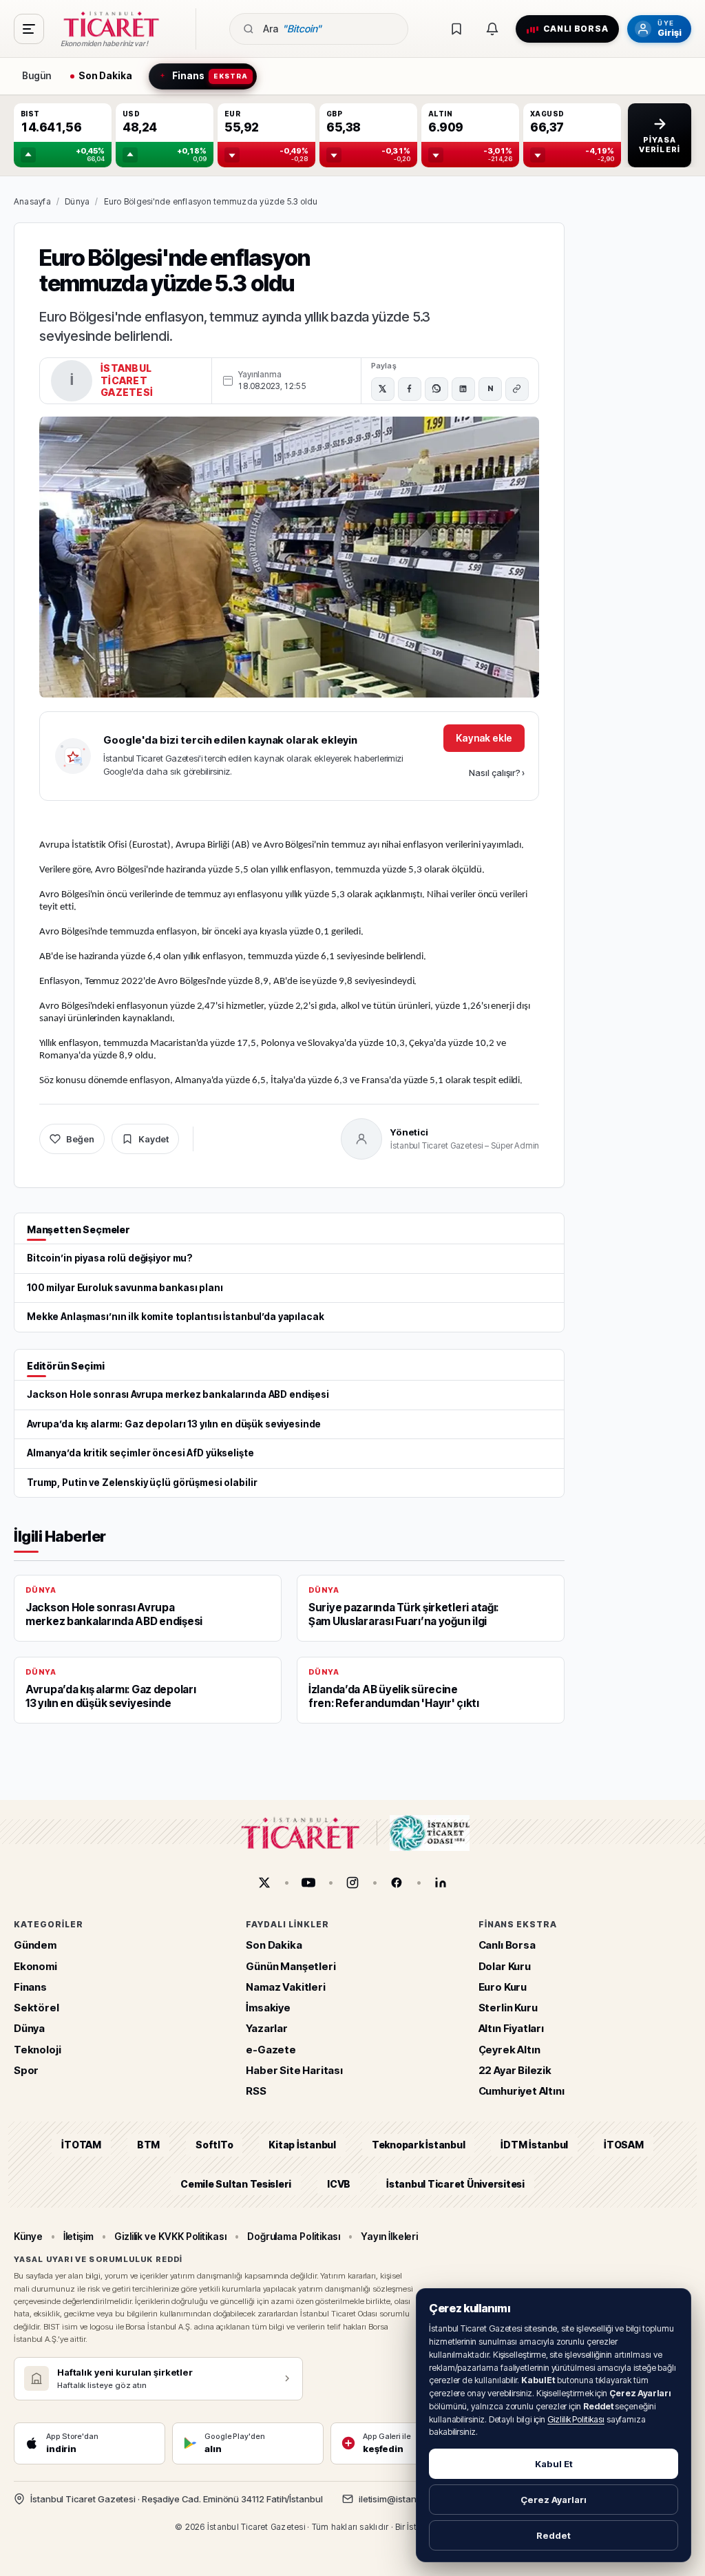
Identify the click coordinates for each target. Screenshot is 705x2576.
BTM (148, 2145)
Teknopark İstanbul (418, 2145)
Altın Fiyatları (511, 2029)
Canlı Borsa (507, 1946)
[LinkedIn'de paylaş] (463, 389)
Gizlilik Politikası (576, 2419)
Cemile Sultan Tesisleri (236, 2184)
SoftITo (214, 2145)
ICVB (339, 2184)
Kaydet (154, 1139)
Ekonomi (35, 1966)
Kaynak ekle (484, 738)
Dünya (77, 201)
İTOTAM (81, 2145)
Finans (30, 1987)
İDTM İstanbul (534, 2145)
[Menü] (29, 29)
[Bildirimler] (492, 29)
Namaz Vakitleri (285, 1987)
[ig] (352, 1883)
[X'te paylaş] (383, 389)
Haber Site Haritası (294, 2070)
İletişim (78, 2236)
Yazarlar (267, 2029)
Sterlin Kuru (508, 2008)
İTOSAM (624, 2145)
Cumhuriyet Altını (522, 2091)
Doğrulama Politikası (294, 2236)
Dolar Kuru (505, 1966)
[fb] (397, 1883)
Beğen (80, 1139)
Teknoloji (37, 2050)
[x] (264, 1883)
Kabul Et (554, 2464)
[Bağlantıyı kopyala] (517, 389)
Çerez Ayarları (554, 2500)
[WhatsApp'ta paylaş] (436, 389)
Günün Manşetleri (291, 1966)
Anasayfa (32, 201)
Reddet (554, 2535)
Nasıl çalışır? (497, 773)
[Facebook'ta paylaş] (410, 389)
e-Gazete (271, 2050)
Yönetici (409, 1132)
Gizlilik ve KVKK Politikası (170, 2236)
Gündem (35, 1946)
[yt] (308, 1883)
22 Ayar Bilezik (515, 2070)
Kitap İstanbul (302, 2145)
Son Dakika (274, 1946)
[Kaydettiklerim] (456, 29)
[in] (441, 1883)
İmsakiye (268, 2008)
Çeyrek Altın (509, 2050)
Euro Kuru (503, 1987)
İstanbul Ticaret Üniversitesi (455, 2184)
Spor (26, 2070)
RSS (256, 2091)
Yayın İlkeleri (389, 2236)
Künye (28, 2236)
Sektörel (36, 2008)
